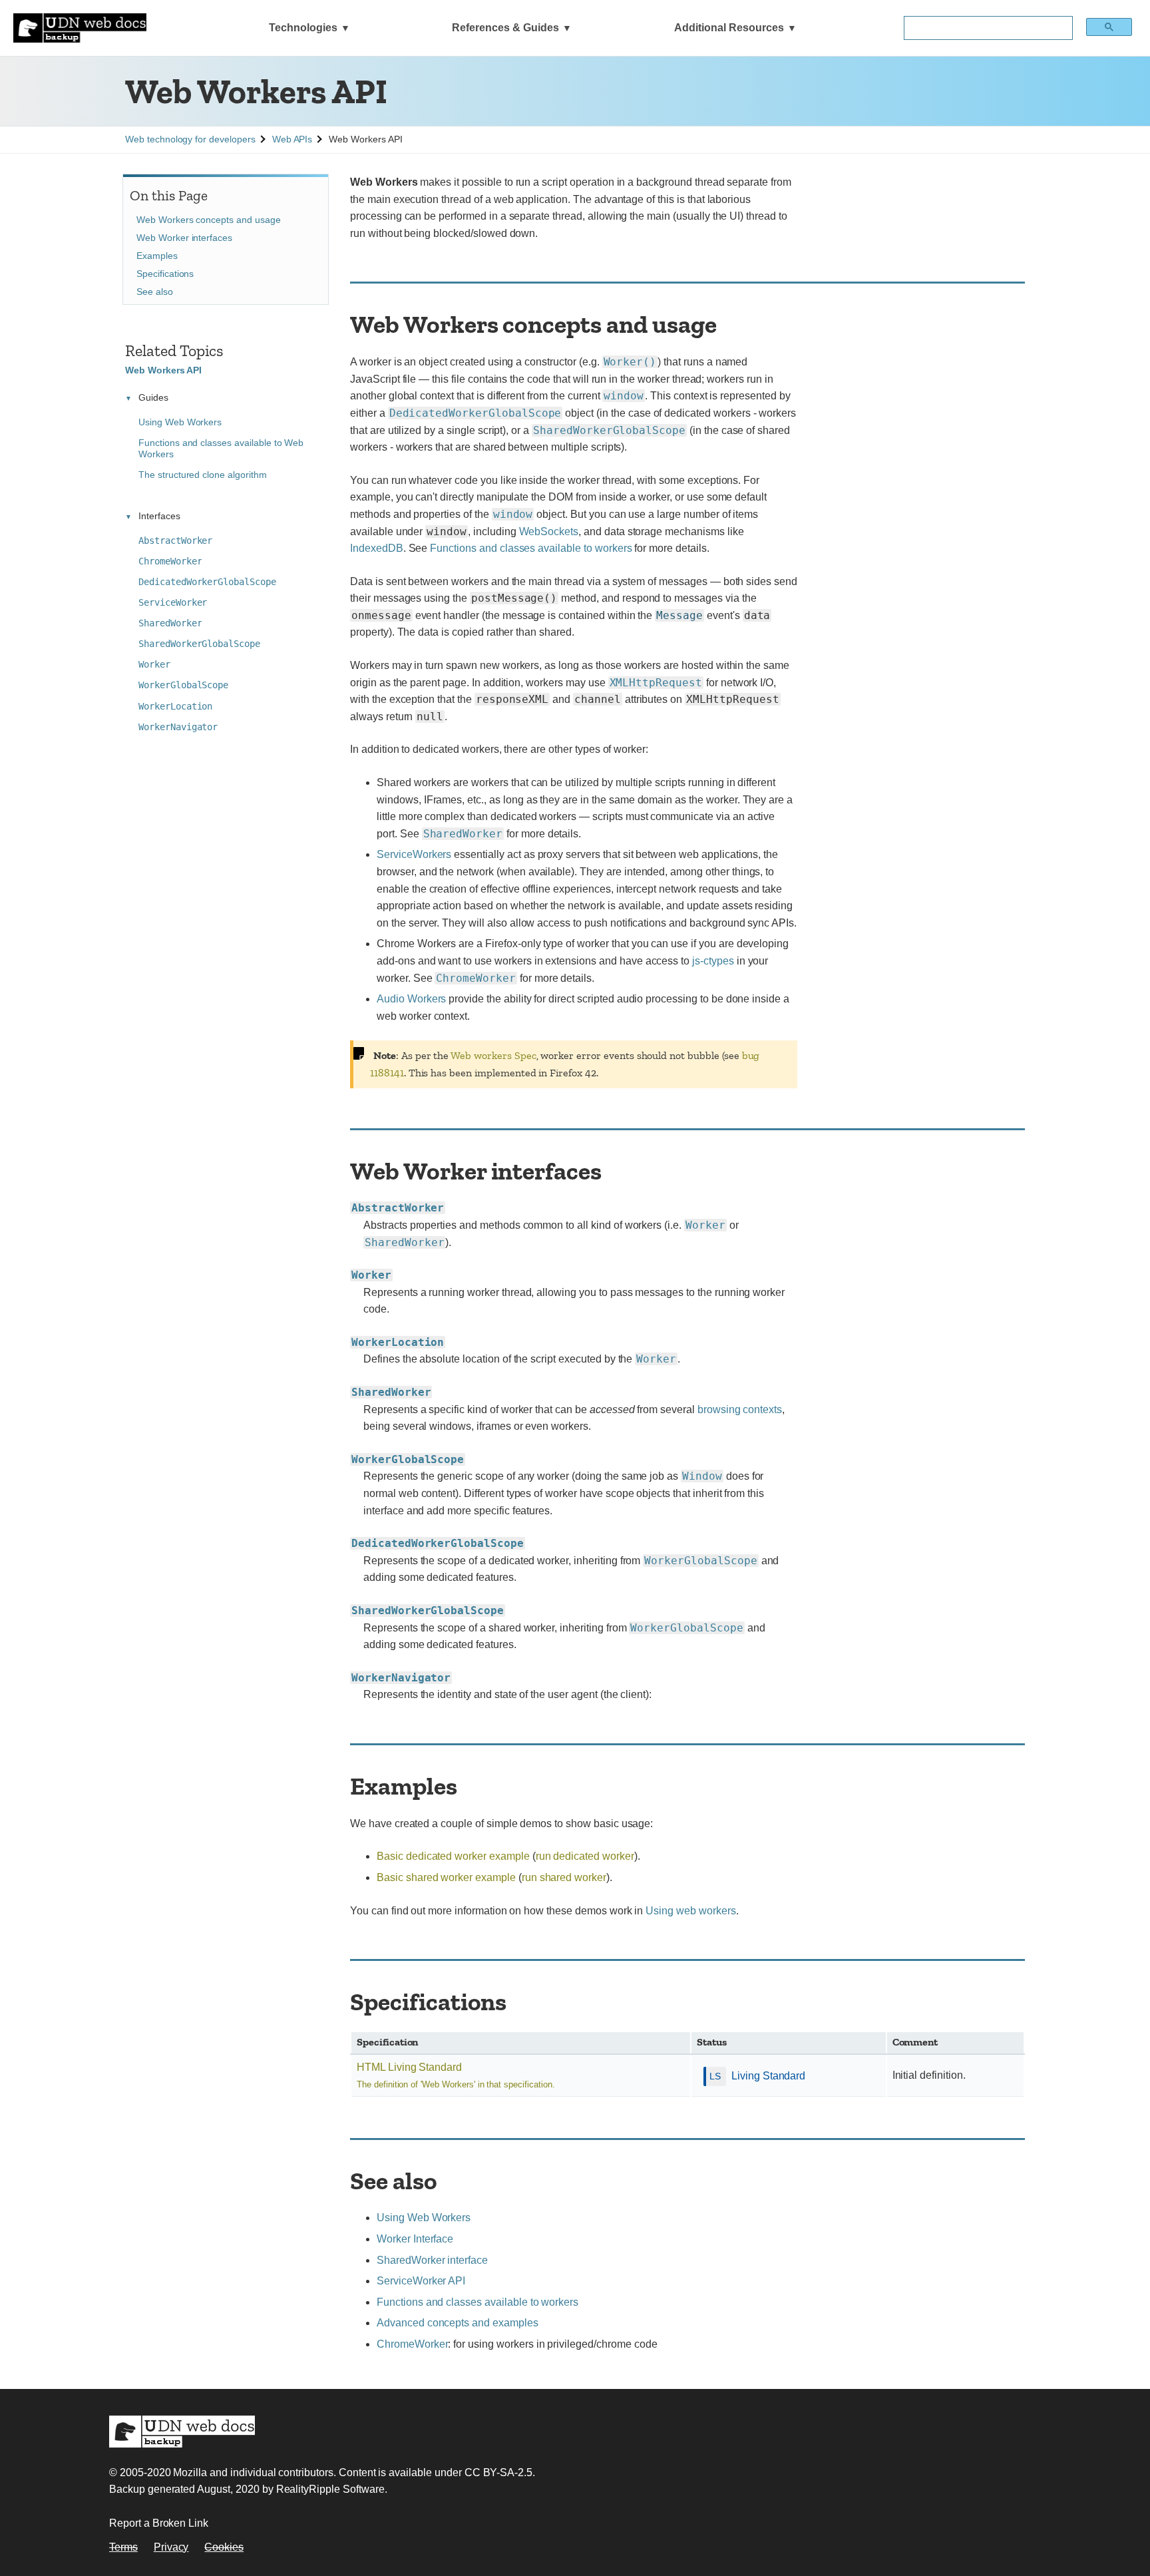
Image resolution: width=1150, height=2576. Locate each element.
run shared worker (564, 1877)
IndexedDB (377, 548)
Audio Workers (411, 999)
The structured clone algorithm (203, 475)
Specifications (165, 274)
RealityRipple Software (330, 2489)
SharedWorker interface (432, 2260)
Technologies (303, 28)
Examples (157, 256)
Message (679, 615)
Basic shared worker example (446, 1877)
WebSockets (549, 532)
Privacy (171, 2547)
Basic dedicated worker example (453, 1856)
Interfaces (159, 516)
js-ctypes (713, 961)
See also (155, 292)
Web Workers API (163, 370)
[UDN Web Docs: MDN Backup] (80, 28)
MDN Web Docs (182, 2432)
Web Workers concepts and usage (209, 220)
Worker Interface (415, 2239)
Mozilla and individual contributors (253, 2472)
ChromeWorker (412, 2344)
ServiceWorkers (414, 854)
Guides (153, 397)
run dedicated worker (585, 1856)
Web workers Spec (493, 1055)
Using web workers (690, 1911)
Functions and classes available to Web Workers (221, 448)
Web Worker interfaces (184, 238)
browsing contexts (740, 1409)
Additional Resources (729, 28)
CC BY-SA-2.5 (498, 2472)
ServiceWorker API (421, 2281)
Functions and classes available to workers (531, 548)
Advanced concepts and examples (458, 2323)
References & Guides (505, 28)
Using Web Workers (424, 2218)
